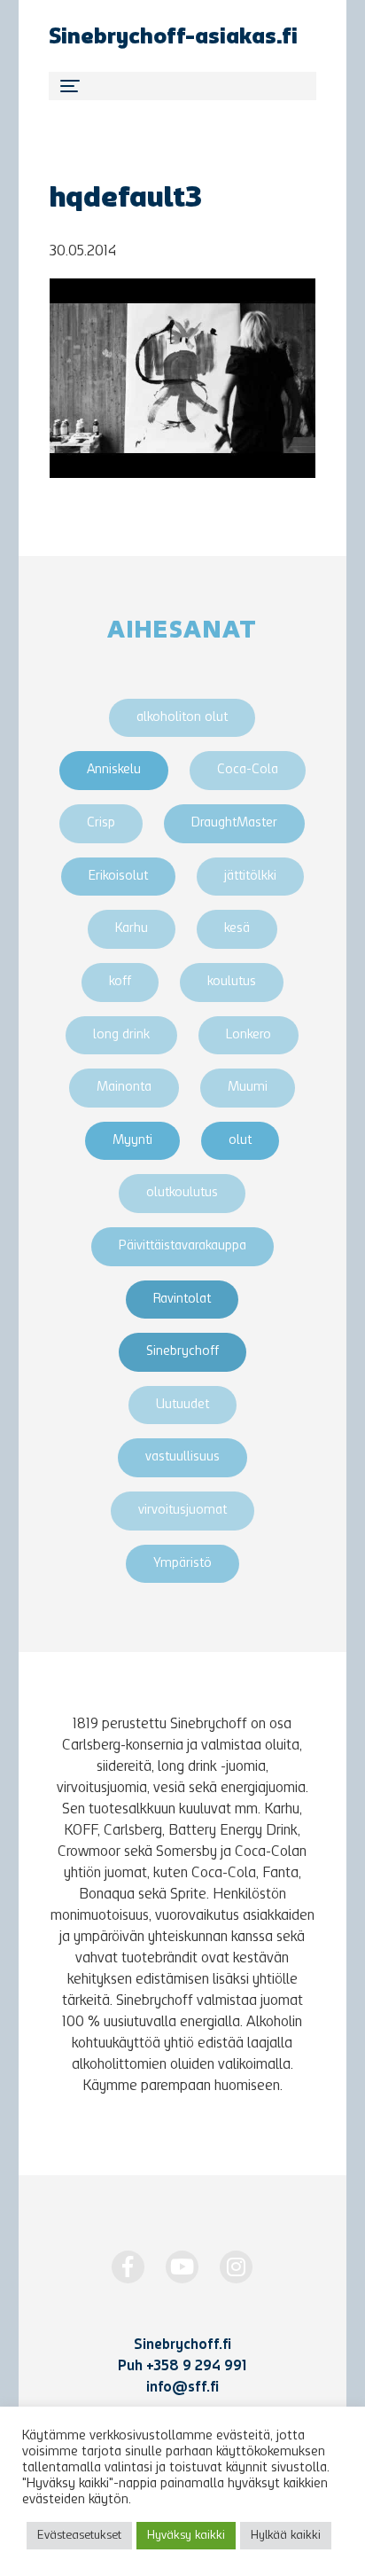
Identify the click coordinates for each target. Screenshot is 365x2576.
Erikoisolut (118, 877)
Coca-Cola (248, 770)
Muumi (248, 1088)
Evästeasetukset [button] (79, 2536)
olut (240, 1141)
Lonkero (249, 1035)
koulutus (232, 982)
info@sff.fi (182, 2388)
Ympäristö (182, 1564)
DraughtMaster (234, 823)
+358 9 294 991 (196, 2367)
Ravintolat (182, 1300)
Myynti (132, 1141)
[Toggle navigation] (182, 86)
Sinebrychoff (182, 1352)
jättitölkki (250, 877)
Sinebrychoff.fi (182, 2345)
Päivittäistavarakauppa (182, 1246)
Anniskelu (114, 770)
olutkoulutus (182, 1193)
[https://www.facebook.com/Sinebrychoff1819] (128, 2267)
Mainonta (124, 1088)
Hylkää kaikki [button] (286, 2536)
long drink (121, 1035)
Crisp (101, 823)
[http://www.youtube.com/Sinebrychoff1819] (182, 2267)
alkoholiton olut (182, 718)
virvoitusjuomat (182, 1511)
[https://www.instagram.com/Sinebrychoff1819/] (236, 2267)
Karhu (132, 929)
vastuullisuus (182, 1457)
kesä (237, 929)
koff (120, 982)
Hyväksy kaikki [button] (186, 2536)
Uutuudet (182, 1405)
